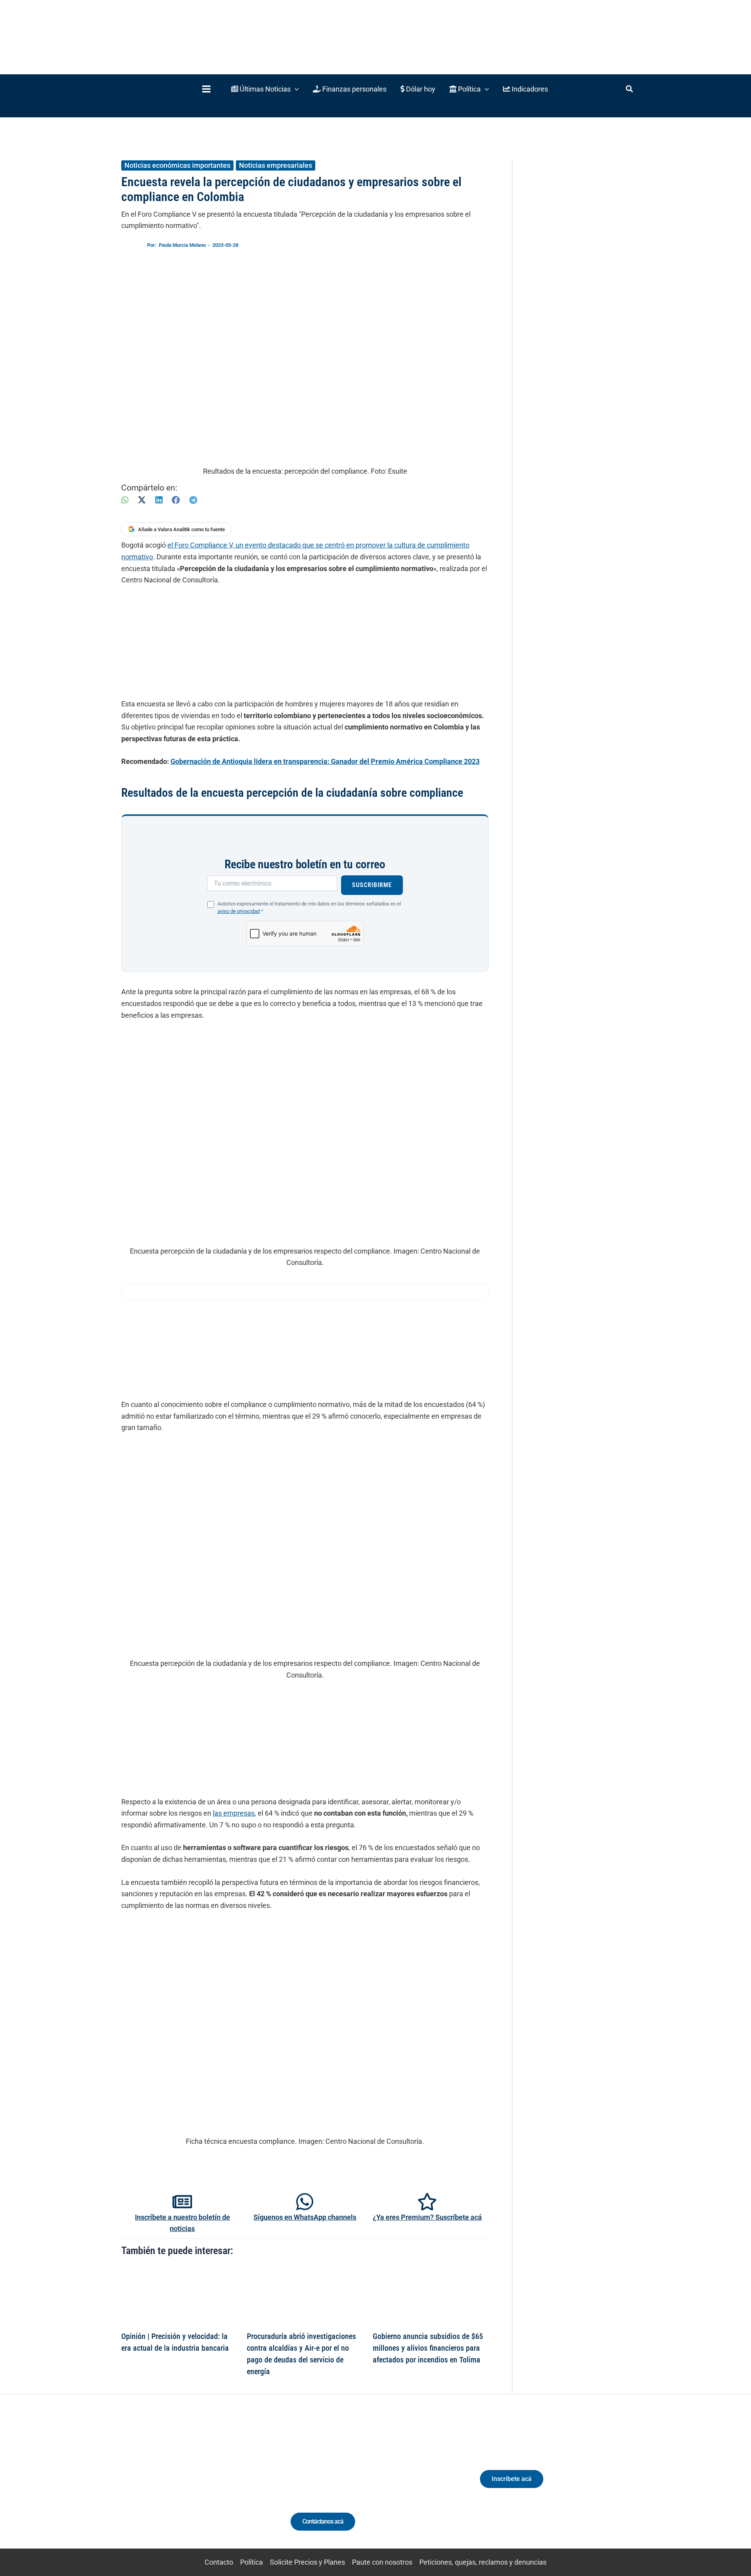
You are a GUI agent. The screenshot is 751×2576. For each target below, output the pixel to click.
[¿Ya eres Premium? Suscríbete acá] (427, 2202)
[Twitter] (150, 2486)
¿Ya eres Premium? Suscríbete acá (427, 2217)
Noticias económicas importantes (177, 165)
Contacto (219, 2562)
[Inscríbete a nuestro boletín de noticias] (182, 2202)
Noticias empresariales (276, 165)
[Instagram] (179, 2486)
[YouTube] (208, 2486)
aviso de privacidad (239, 911)
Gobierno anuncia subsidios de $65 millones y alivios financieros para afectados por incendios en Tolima (428, 2348)
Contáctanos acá (323, 2521)
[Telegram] (193, 500)
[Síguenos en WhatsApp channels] (305, 2202)
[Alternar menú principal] (206, 89)
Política (252, 2562)
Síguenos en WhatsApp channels (305, 2217)
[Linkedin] (165, 2486)
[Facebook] (176, 500)
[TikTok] (194, 2486)
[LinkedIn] (159, 500)
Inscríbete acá (512, 2479)
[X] (142, 500)
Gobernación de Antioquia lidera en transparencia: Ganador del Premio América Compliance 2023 (325, 761)
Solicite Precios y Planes (307, 2562)
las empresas (234, 1813)
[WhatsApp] (125, 500)
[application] (295, 89)
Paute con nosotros (382, 2562)
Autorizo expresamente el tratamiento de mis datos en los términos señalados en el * (309, 907)
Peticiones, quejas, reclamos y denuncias (483, 2562)
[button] (265, 89)
